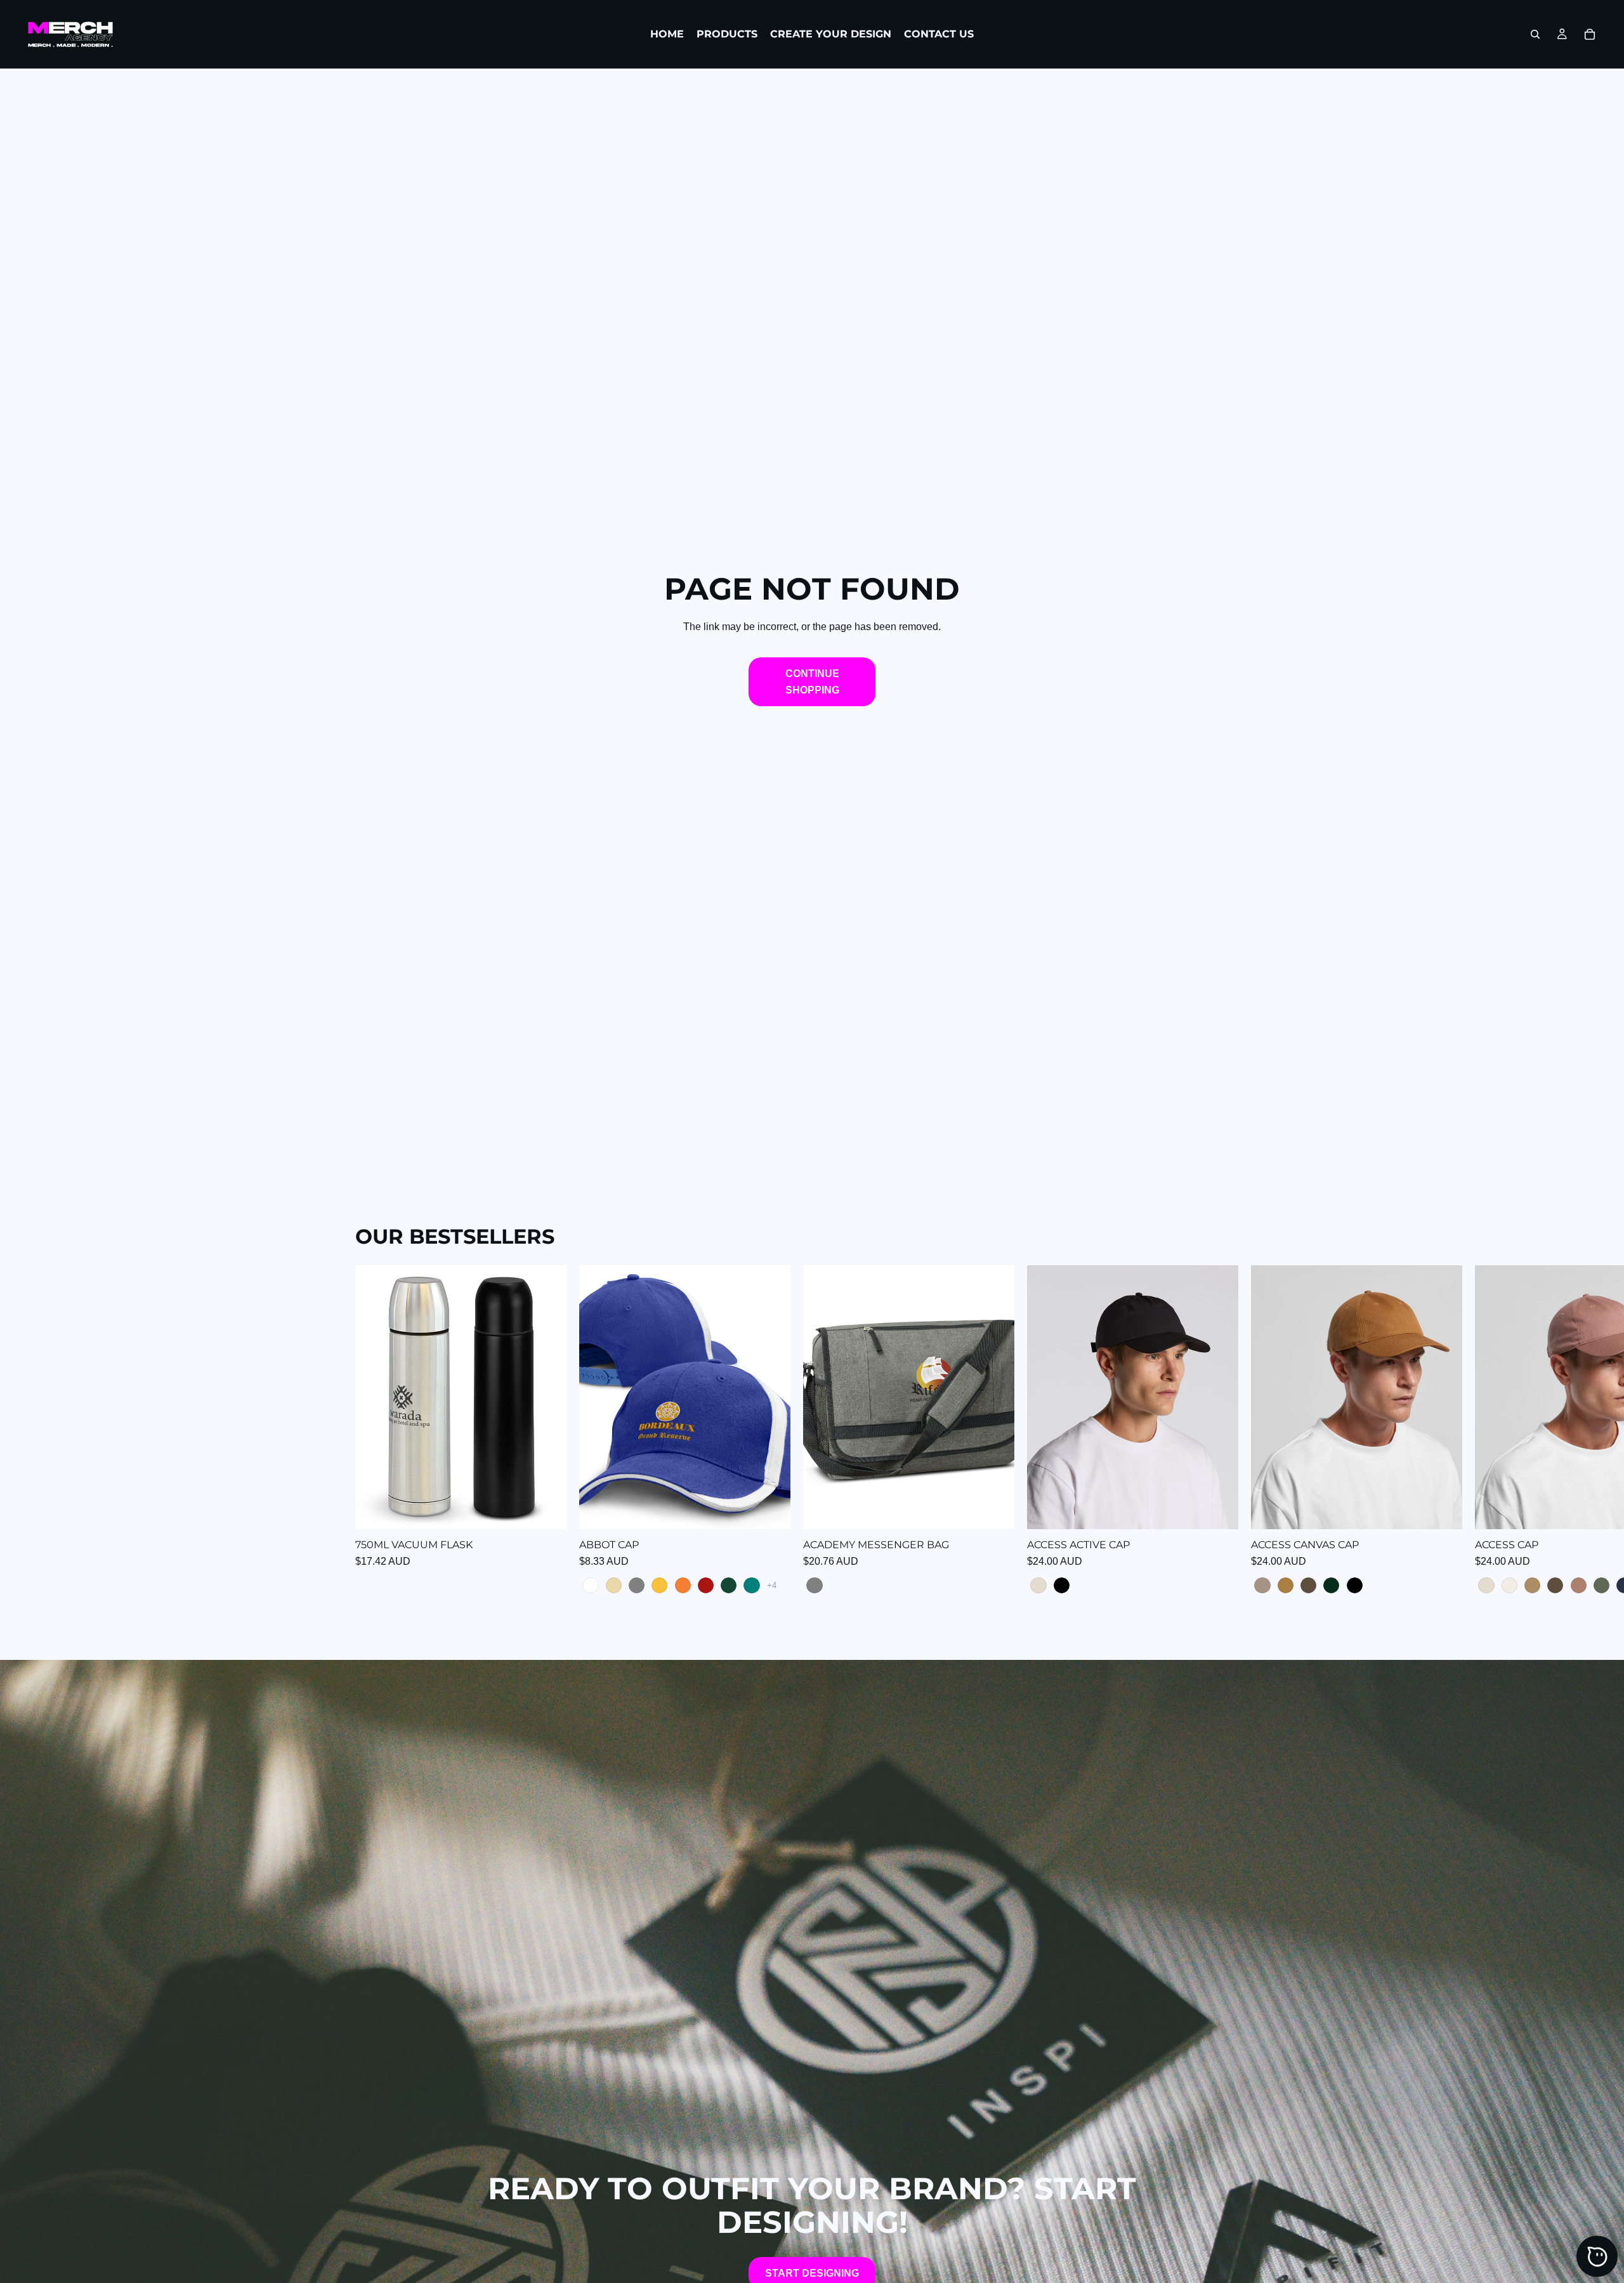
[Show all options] (772, 1585)
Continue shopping (812, 682)
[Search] (1535, 34)
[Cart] (1590, 34)
